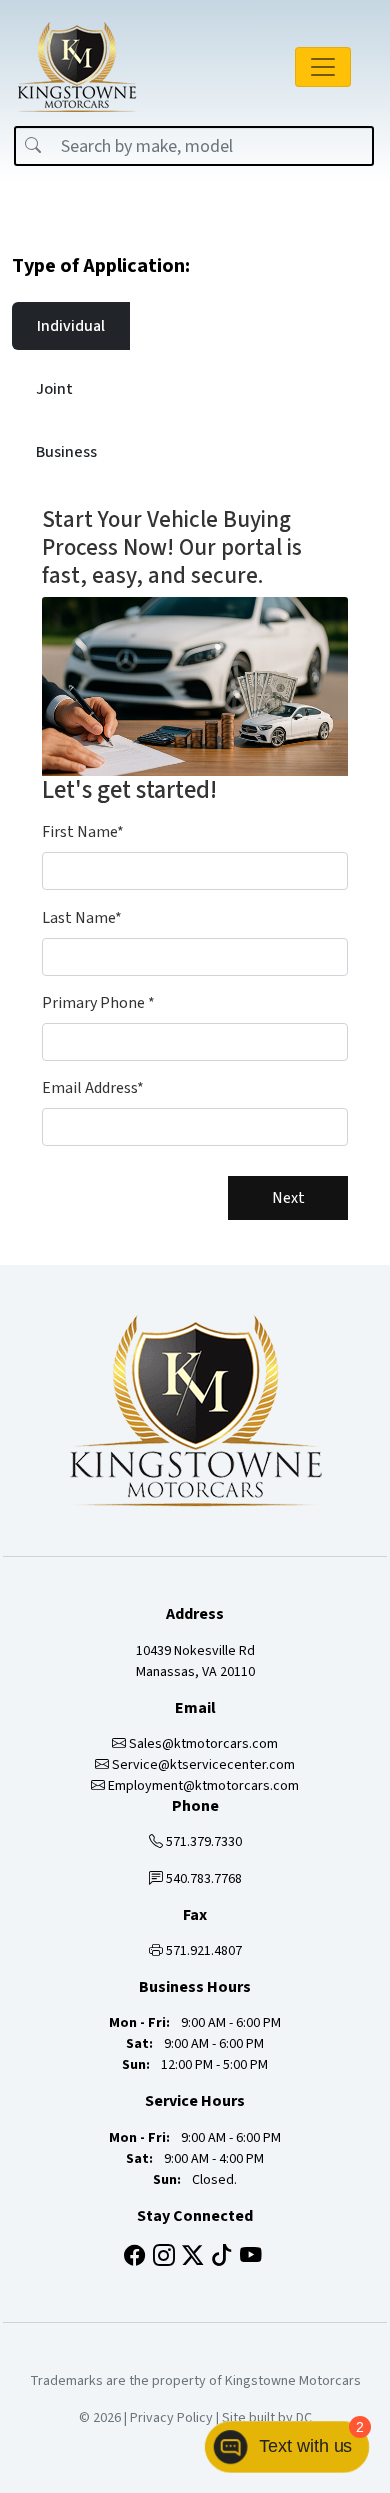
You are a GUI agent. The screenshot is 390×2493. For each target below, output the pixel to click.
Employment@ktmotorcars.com (202, 1786)
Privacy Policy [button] (171, 2418)
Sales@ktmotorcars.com (202, 1744)
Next (288, 1198)
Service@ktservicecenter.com (202, 1765)
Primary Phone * (98, 1003)
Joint (54, 389)
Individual (71, 326)
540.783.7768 (202, 1879)
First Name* (83, 832)
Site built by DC (267, 2418)
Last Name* (82, 918)
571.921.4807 (202, 1951)
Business (66, 452)
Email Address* (93, 1088)
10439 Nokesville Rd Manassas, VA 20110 (195, 1661)
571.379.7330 (202, 1842)
